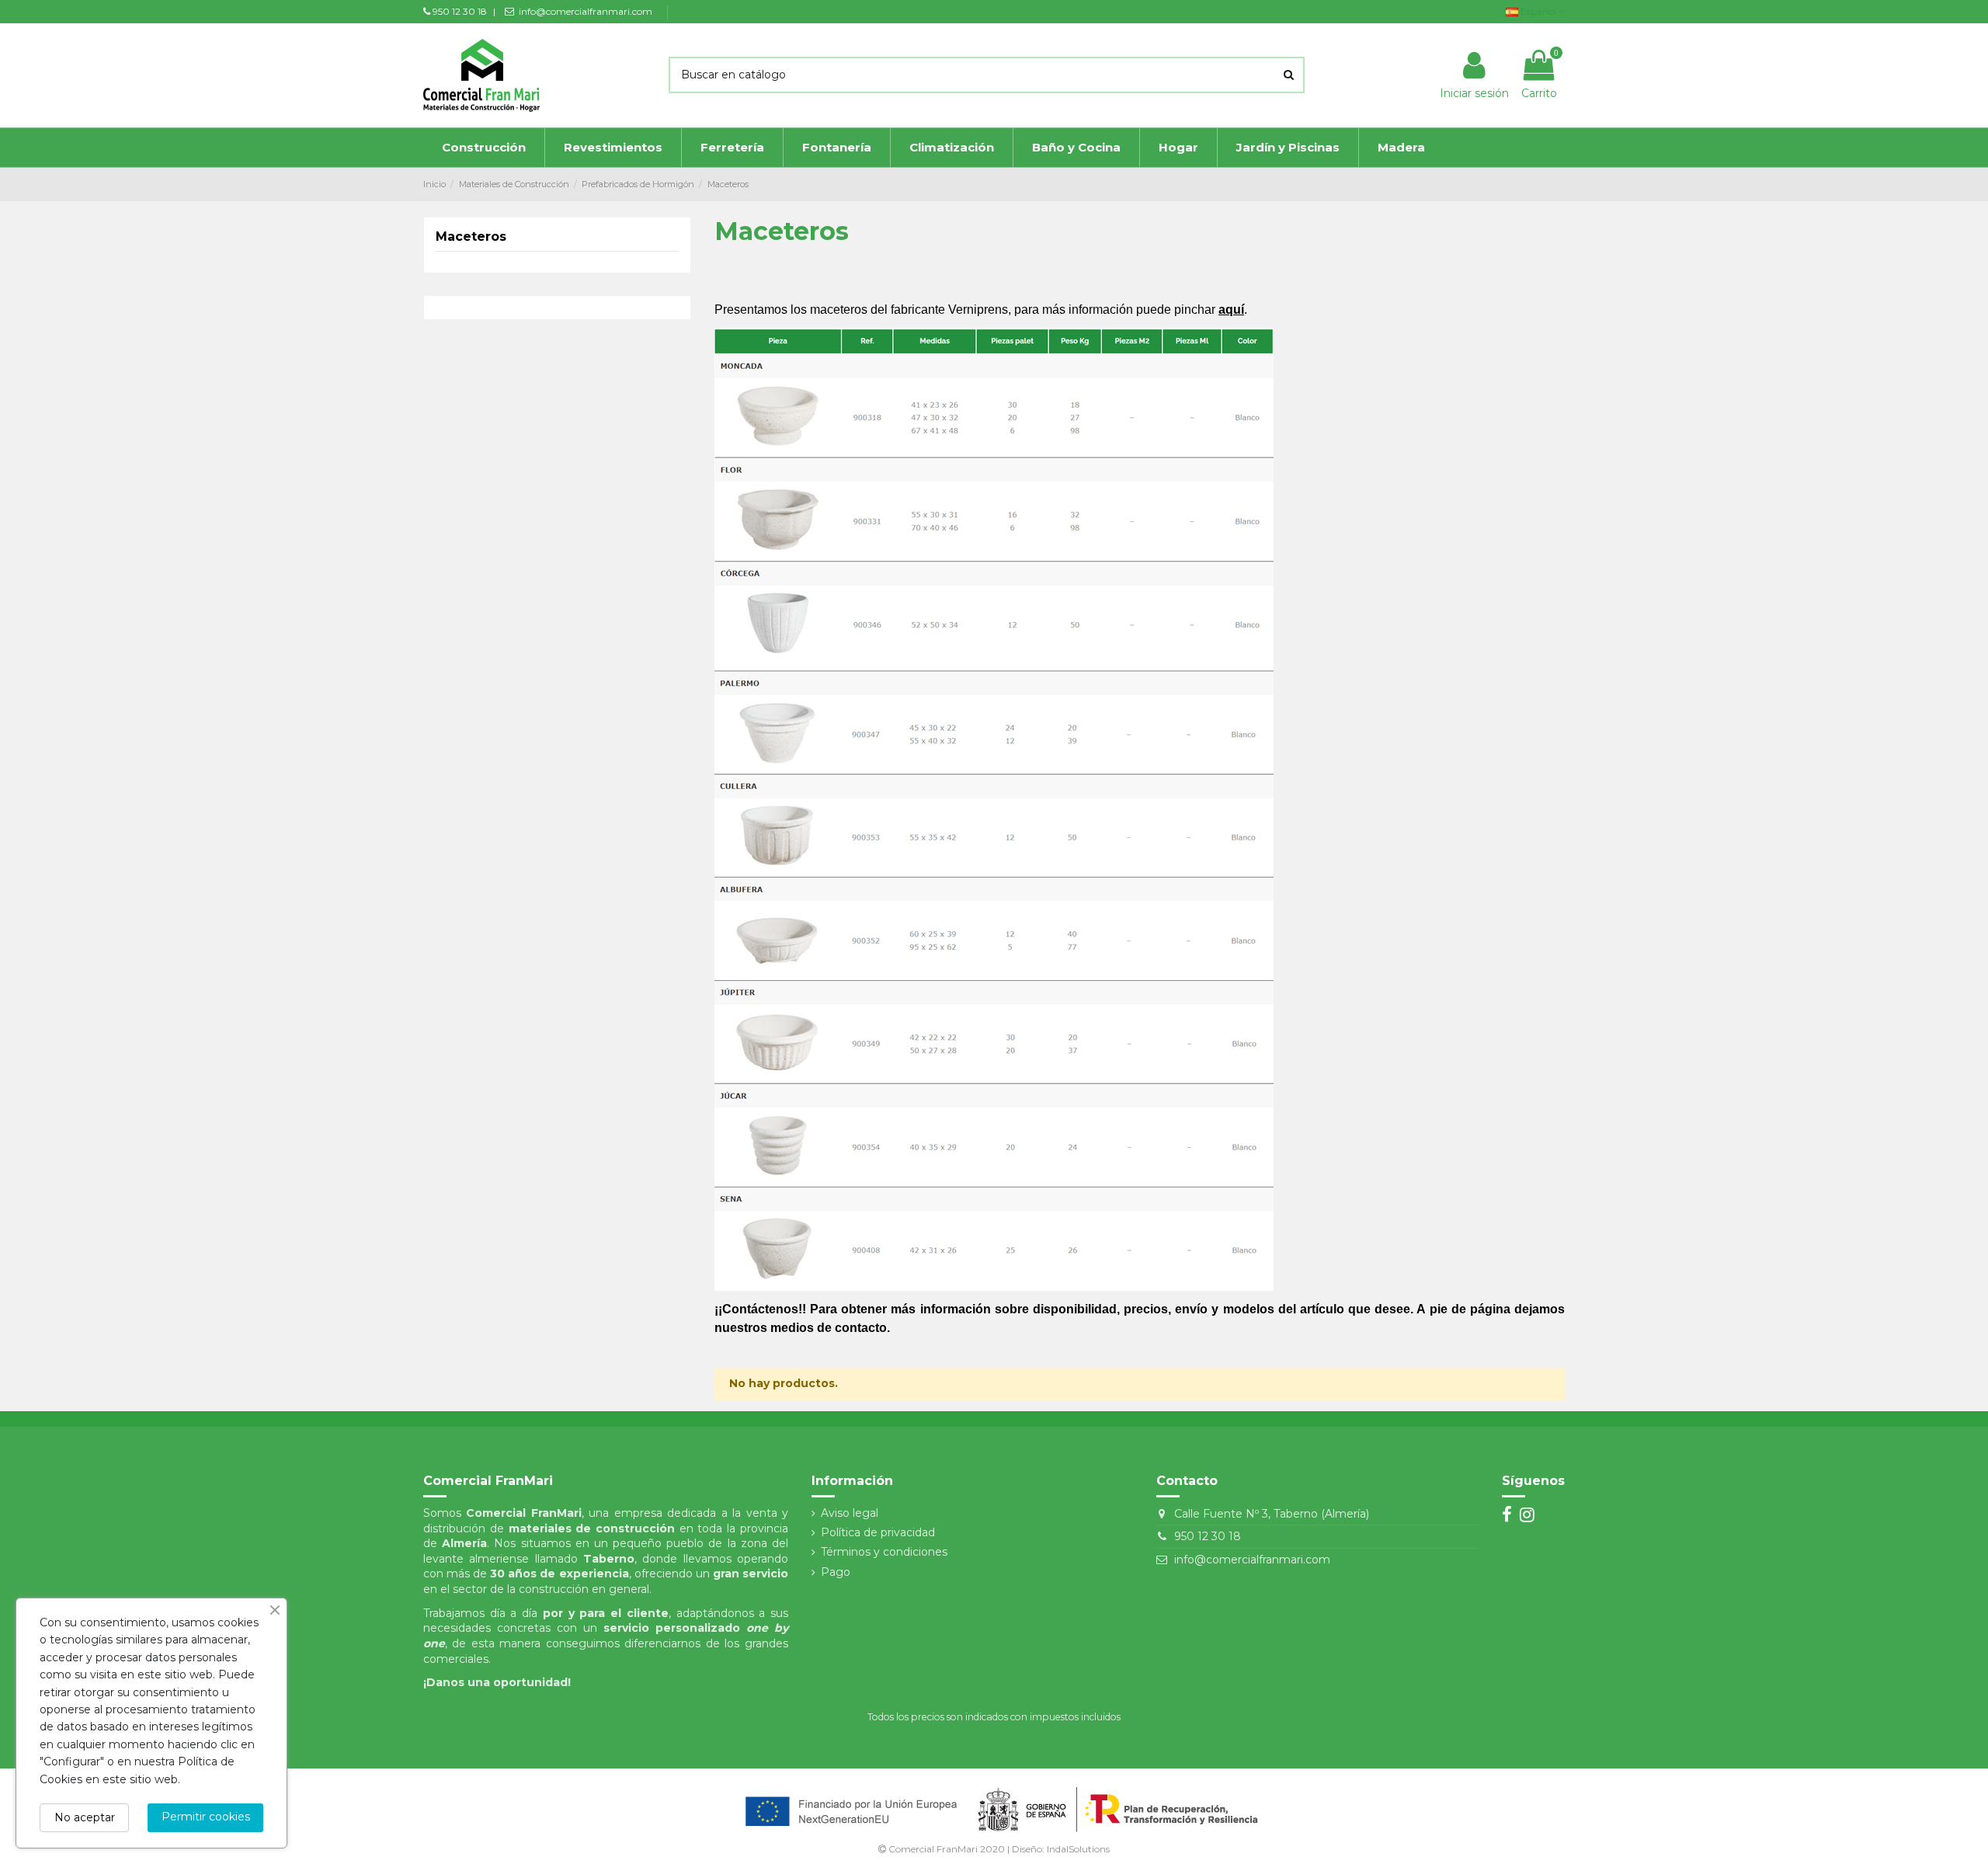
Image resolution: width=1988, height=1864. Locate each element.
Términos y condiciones (884, 1552)
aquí (1231, 310)
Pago (836, 1572)
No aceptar (85, 1817)
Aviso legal (850, 1513)
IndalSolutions (1078, 1849)
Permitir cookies (206, 1817)
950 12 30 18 (1208, 1536)
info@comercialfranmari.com (1252, 1560)
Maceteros (471, 236)
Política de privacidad (878, 1532)
